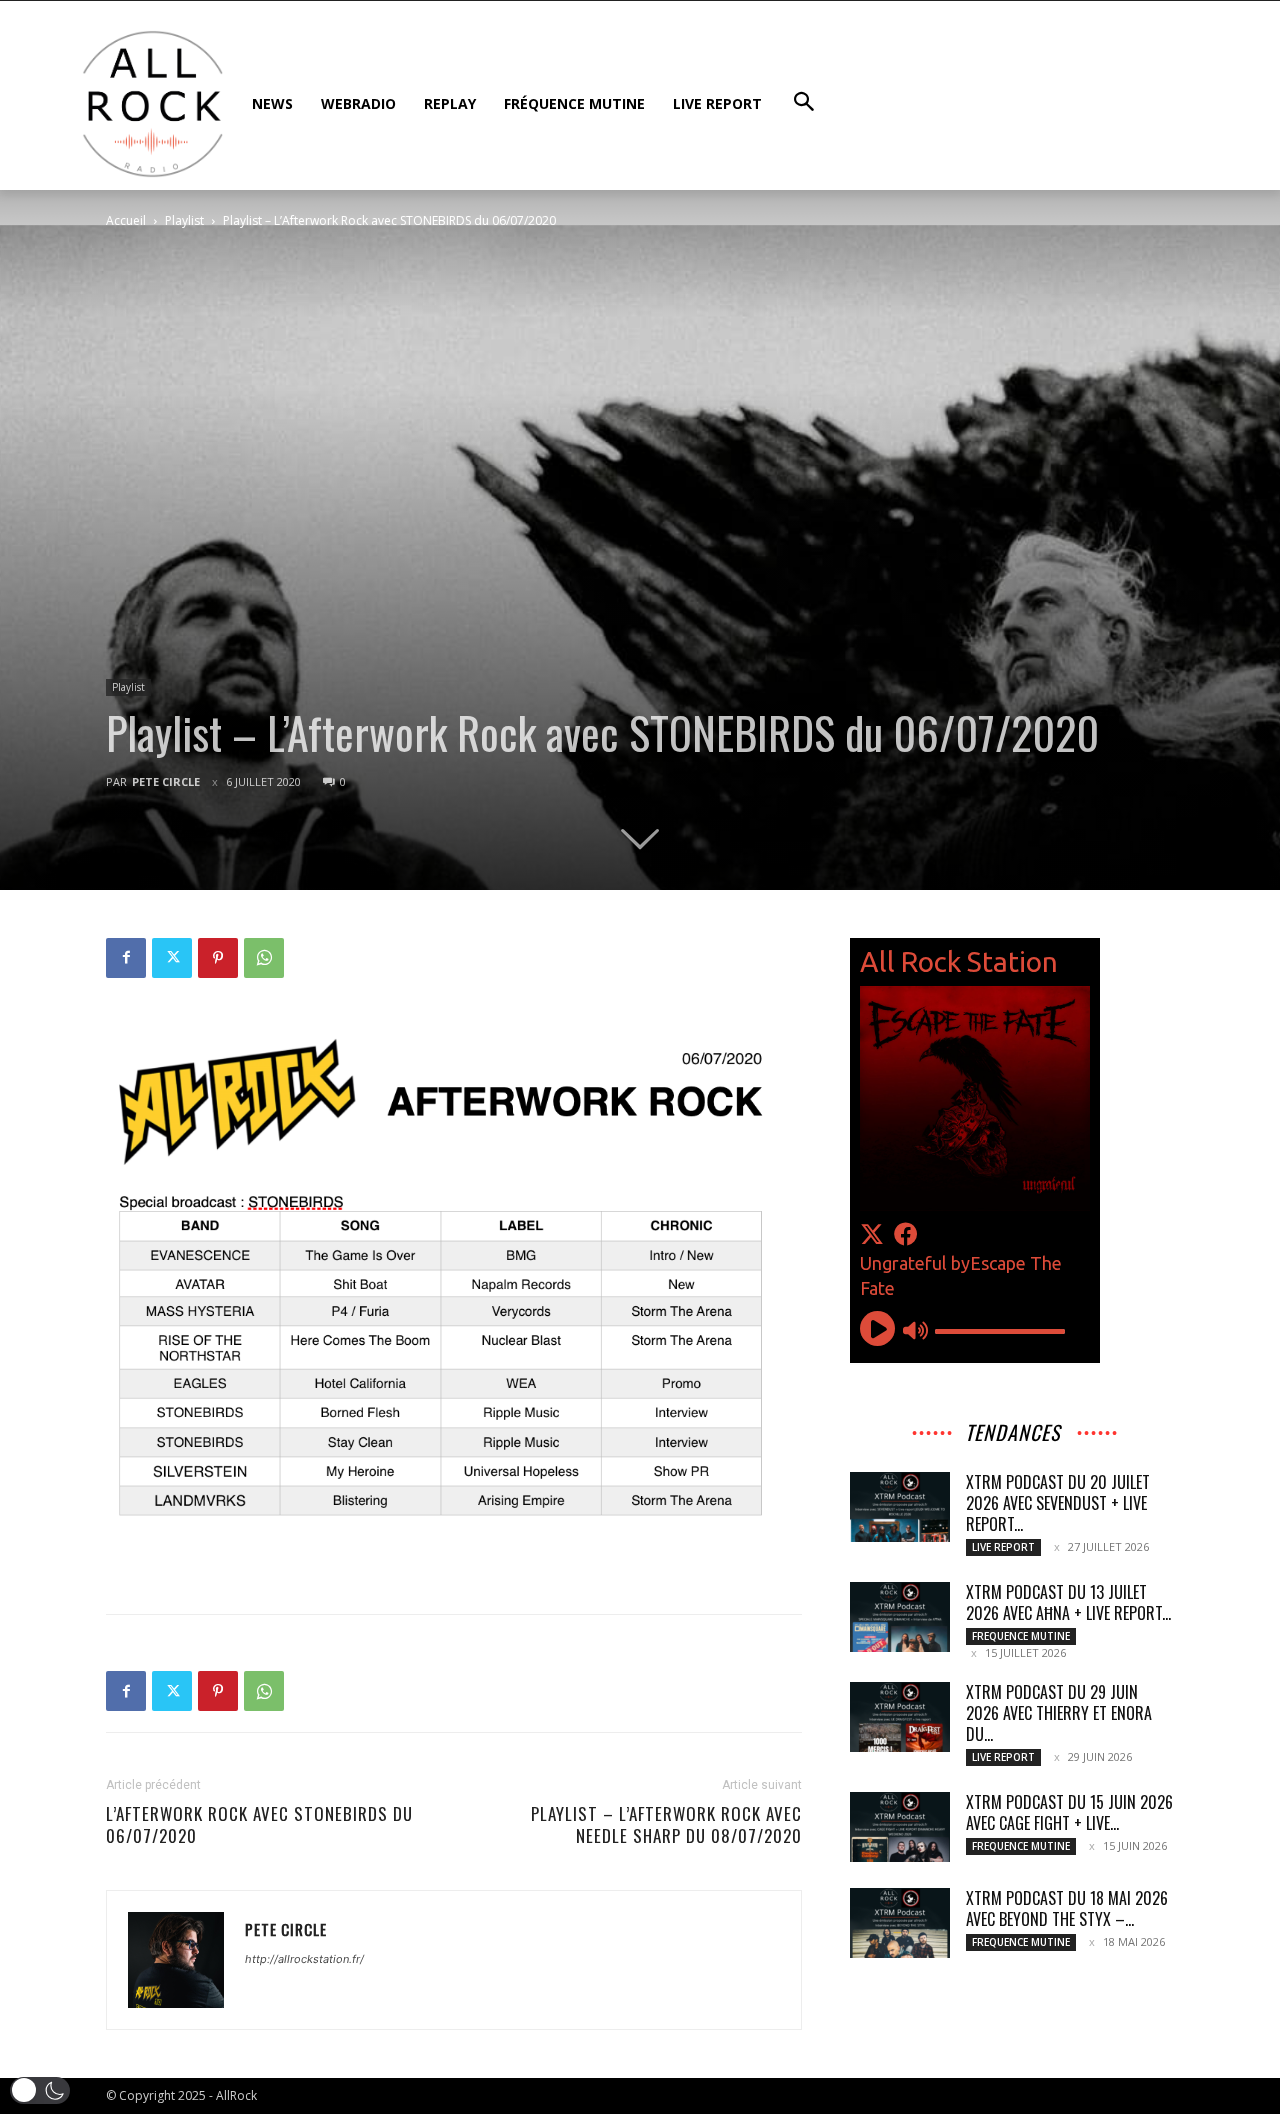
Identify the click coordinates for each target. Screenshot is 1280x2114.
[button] (40, 2090)
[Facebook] (126, 958)
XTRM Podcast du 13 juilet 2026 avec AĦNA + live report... (1068, 1602)
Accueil (126, 220)
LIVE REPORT (1003, 1547)
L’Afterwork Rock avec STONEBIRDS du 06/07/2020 (259, 1825)
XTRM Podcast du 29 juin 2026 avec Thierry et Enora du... (1059, 1713)
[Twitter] (172, 958)
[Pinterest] (218, 958)
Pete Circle (166, 781)
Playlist (184, 220)
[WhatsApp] (264, 958)
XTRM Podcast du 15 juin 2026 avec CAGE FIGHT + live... (1069, 1812)
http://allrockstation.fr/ (304, 1959)
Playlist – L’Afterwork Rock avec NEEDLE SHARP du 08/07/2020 (666, 1825)
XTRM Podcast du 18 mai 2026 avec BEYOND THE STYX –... (1067, 1908)
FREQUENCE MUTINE (1021, 1636)
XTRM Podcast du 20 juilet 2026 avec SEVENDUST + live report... (1058, 1503)
